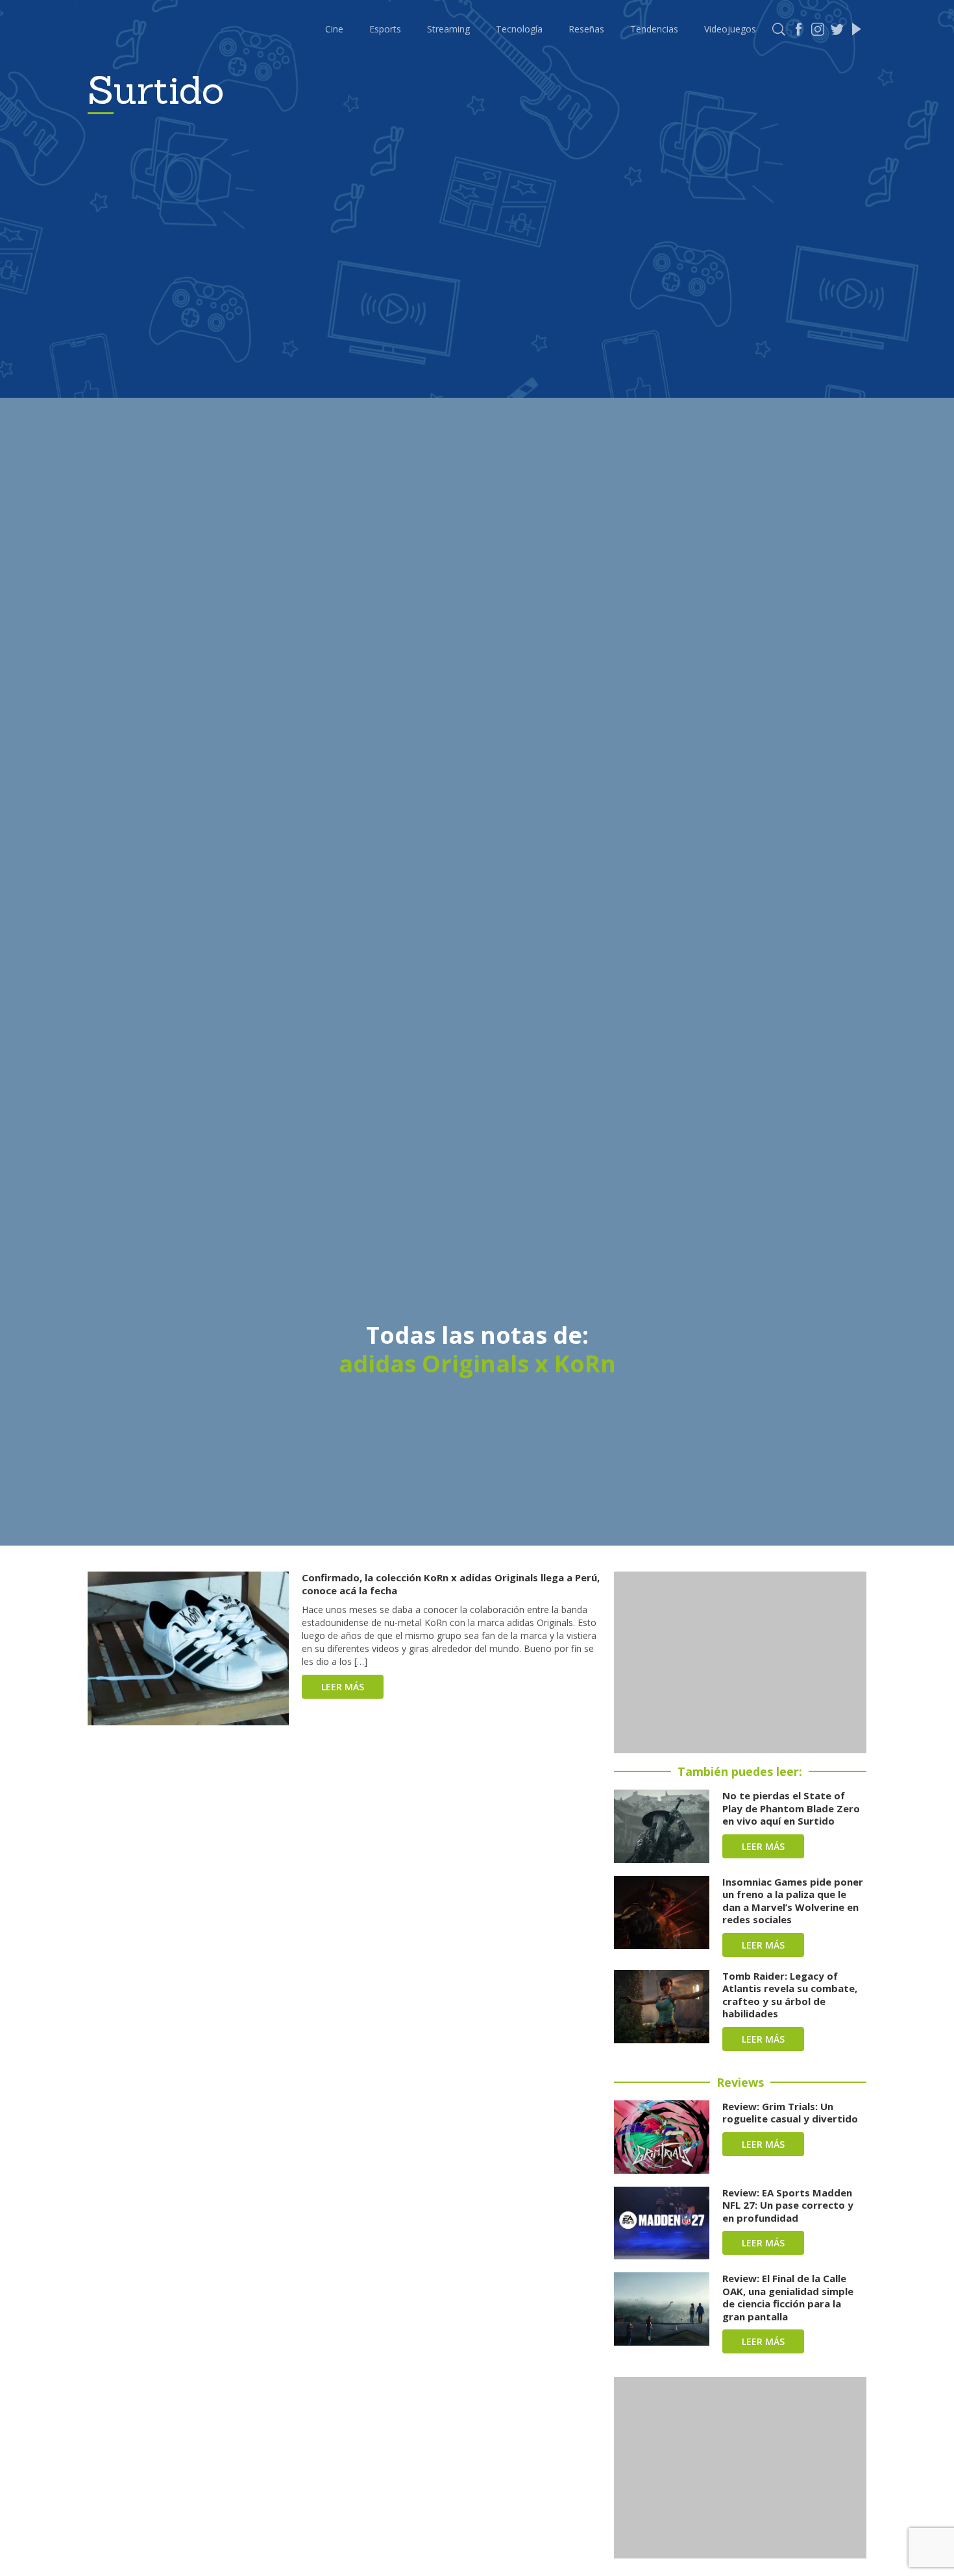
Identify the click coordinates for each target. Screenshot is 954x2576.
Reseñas (586, 29)
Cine (334, 29)
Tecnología (519, 29)
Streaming (448, 29)
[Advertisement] (740, 1662)
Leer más (343, 1687)
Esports (385, 29)
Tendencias (654, 29)
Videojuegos (730, 29)
